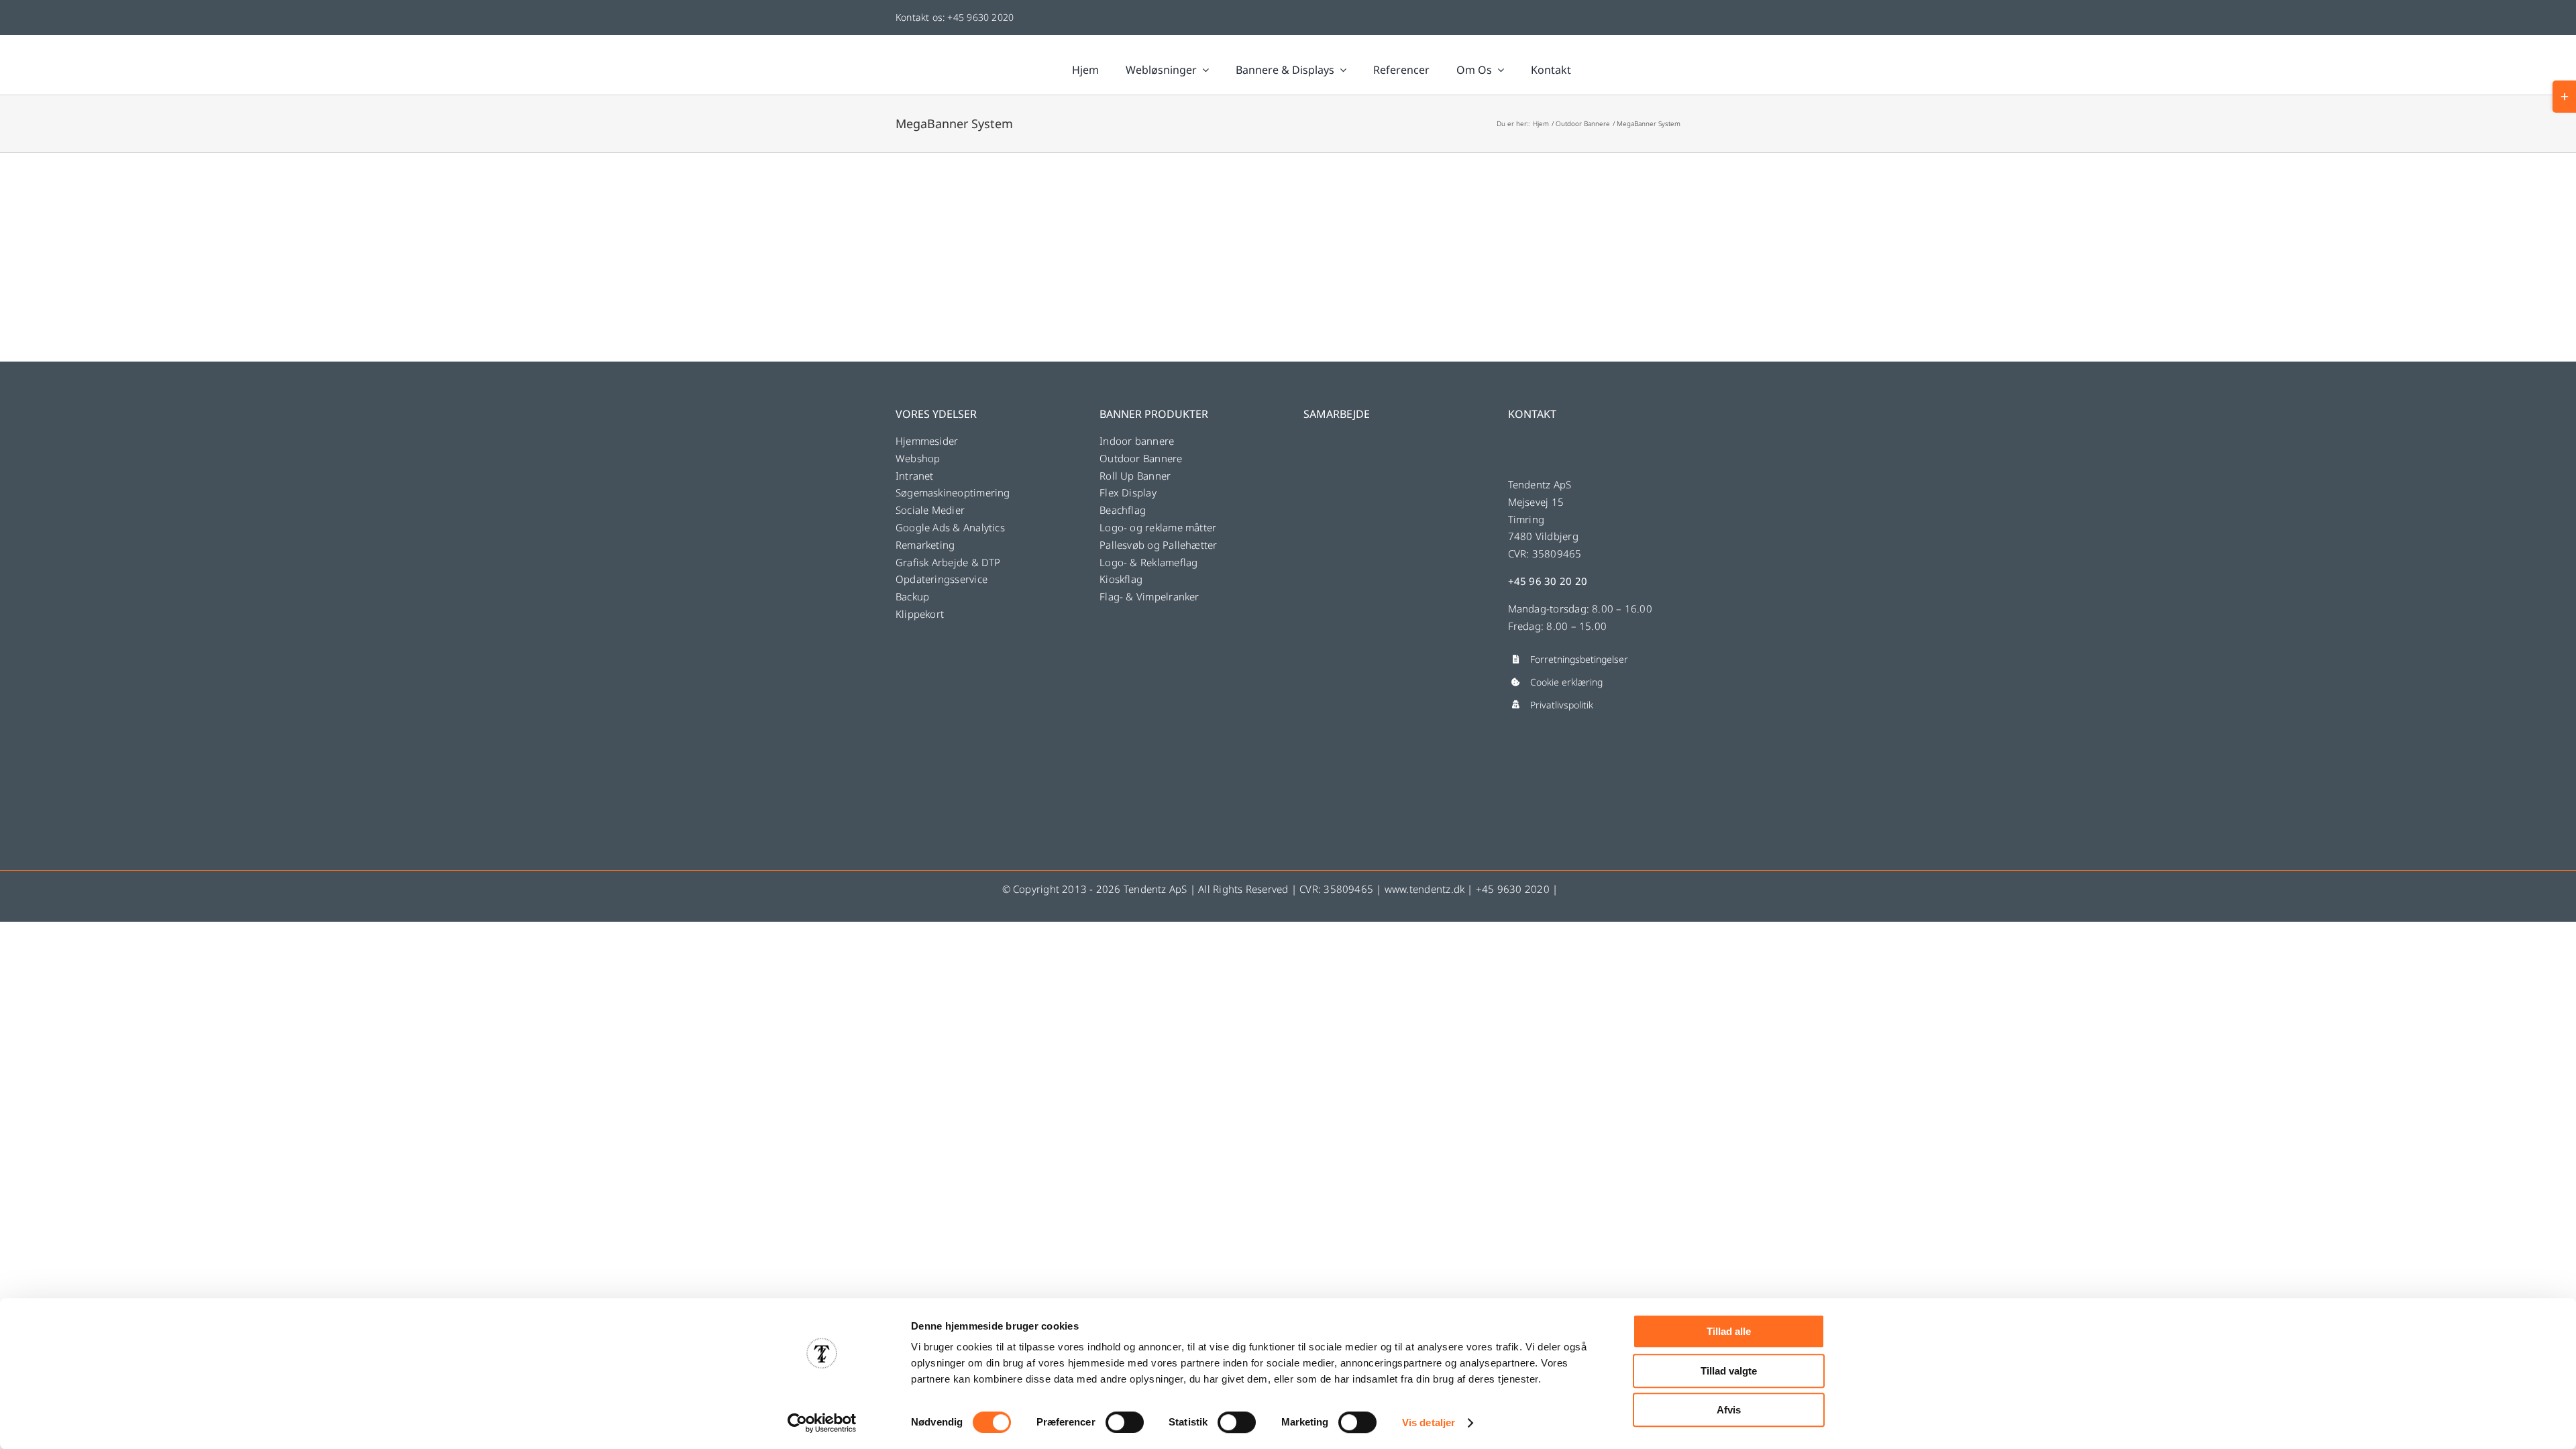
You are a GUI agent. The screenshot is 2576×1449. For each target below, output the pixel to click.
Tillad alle (1729, 1331)
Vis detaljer (1429, 1423)
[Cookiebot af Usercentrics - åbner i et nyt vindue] (822, 1423)
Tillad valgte (1729, 1371)
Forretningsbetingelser (1579, 659)
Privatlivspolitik (1562, 705)
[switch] (1125, 1422)
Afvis (1729, 1410)
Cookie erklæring (1566, 682)
